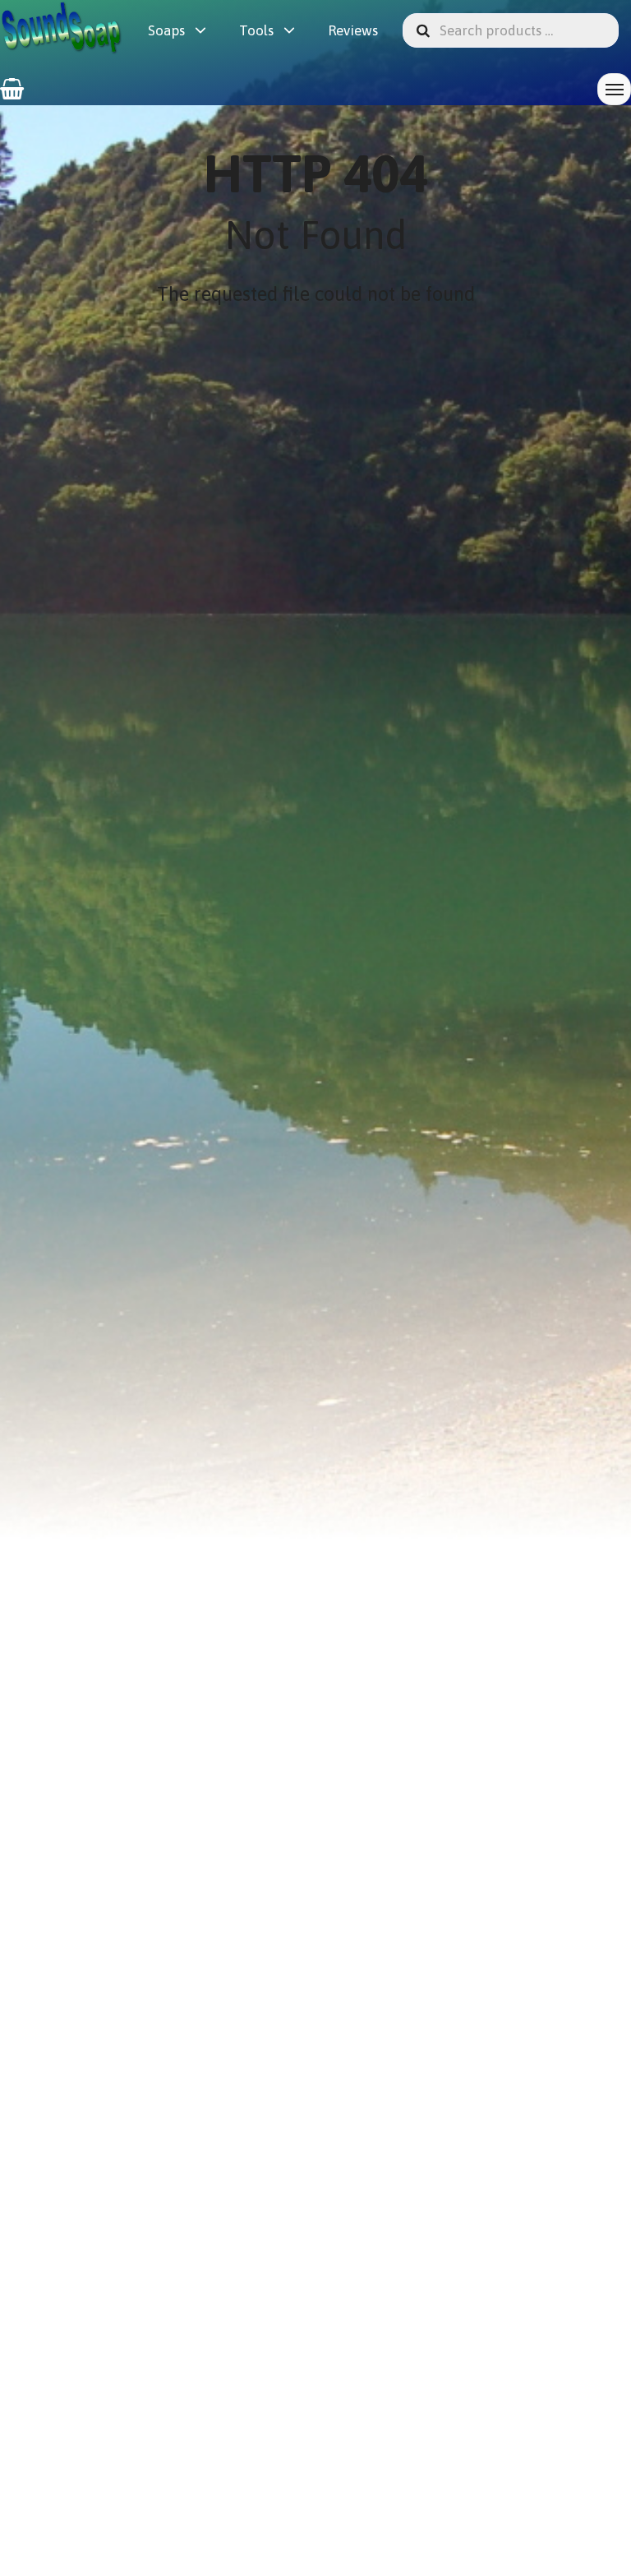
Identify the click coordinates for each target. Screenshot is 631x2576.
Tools (256, 30)
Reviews (353, 30)
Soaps (166, 30)
